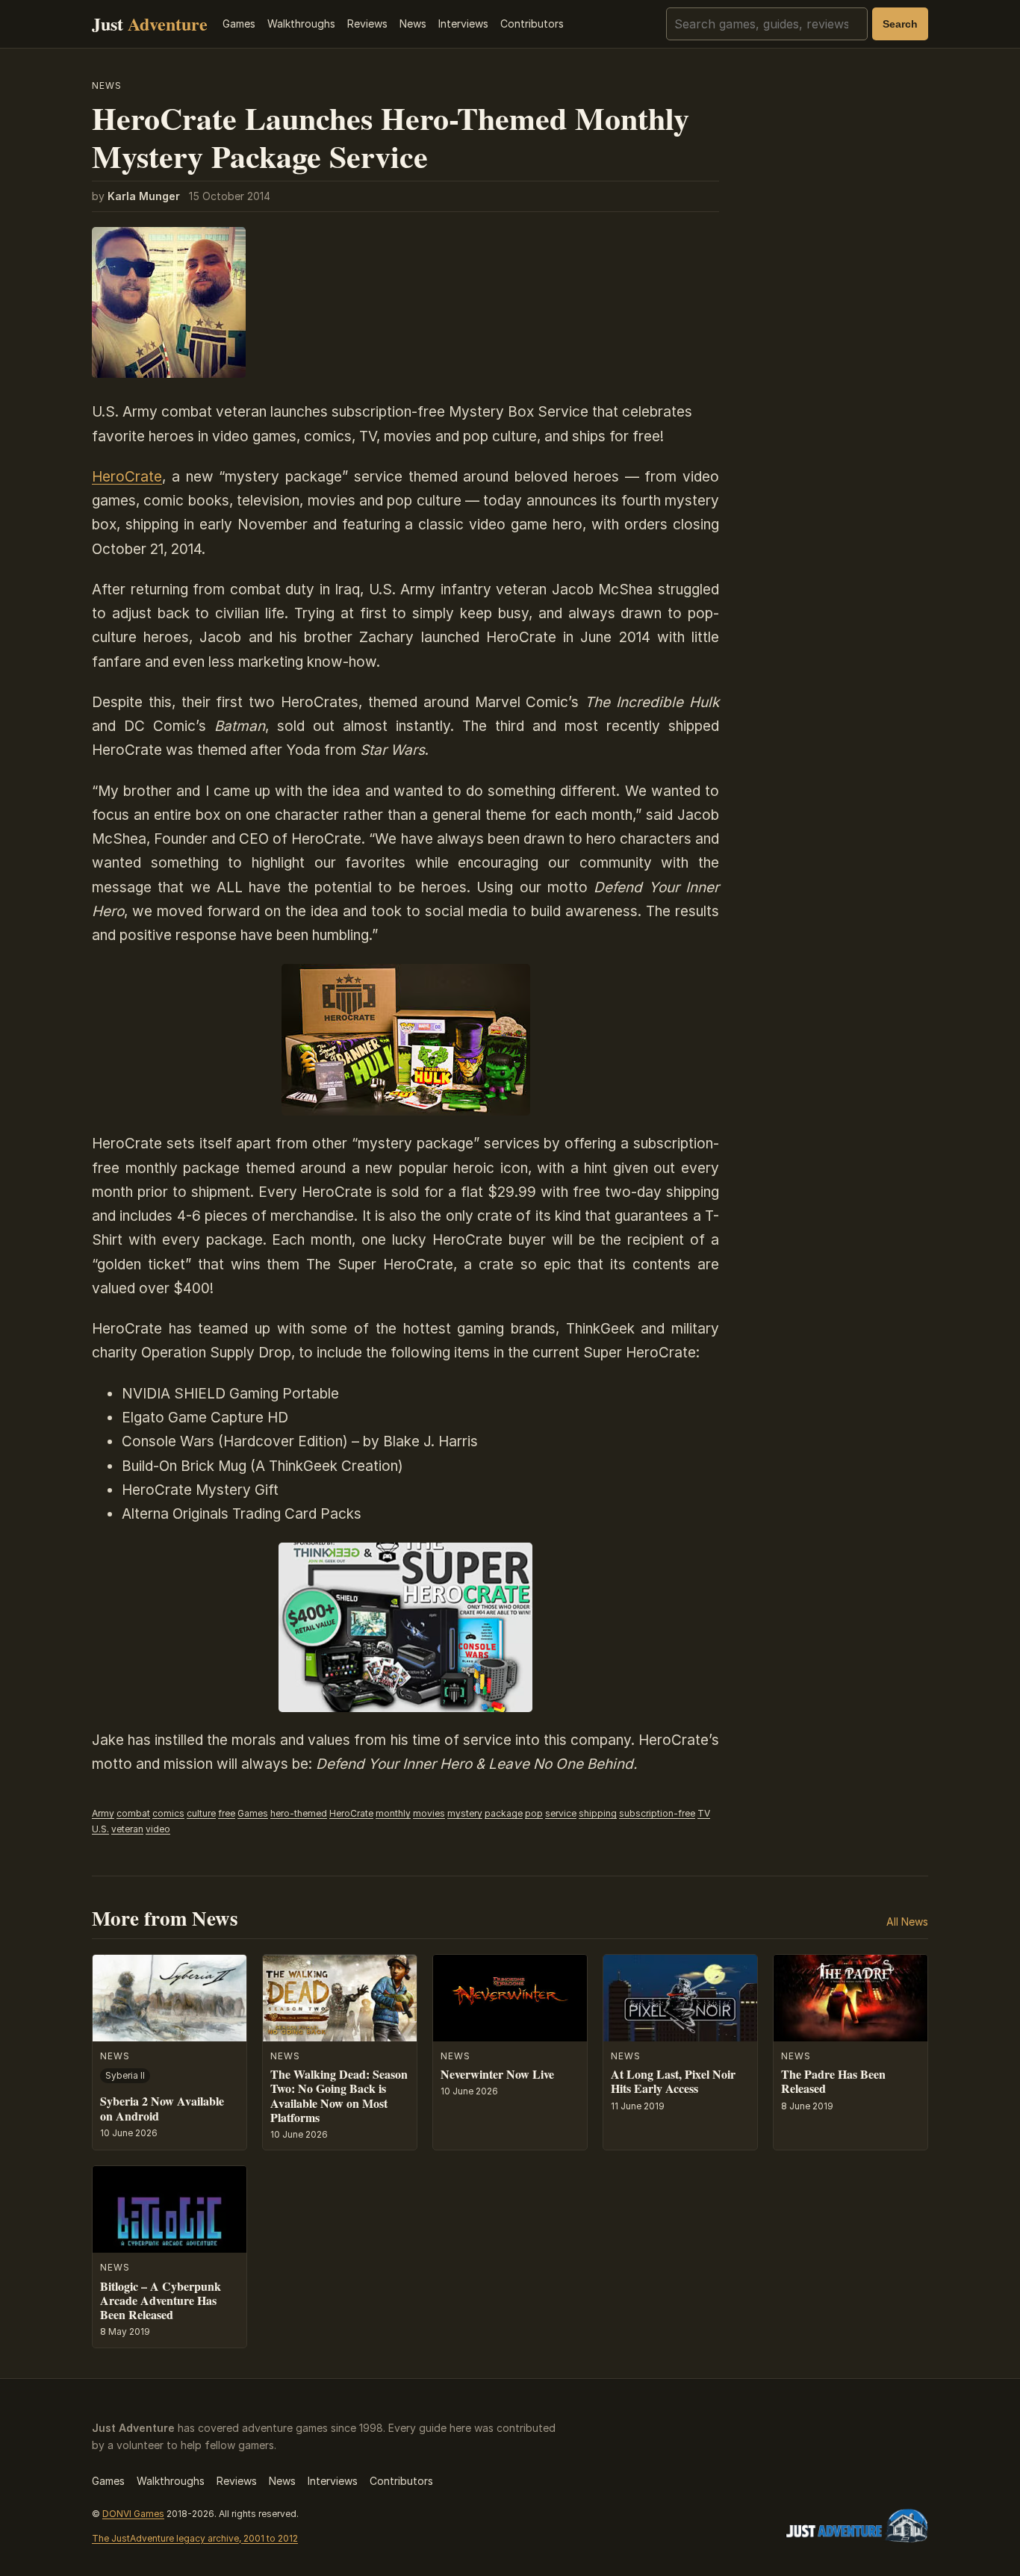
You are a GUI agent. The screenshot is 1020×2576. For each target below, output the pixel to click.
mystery (465, 1813)
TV (704, 1813)
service (561, 1813)
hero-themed (299, 1813)
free (227, 1813)
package (504, 1813)
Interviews (463, 24)
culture (201, 1813)
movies (429, 1813)
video (158, 1829)
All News (907, 1922)
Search (900, 24)
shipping (598, 1813)
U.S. (100, 1829)
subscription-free (657, 1813)
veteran (127, 1829)
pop (534, 1813)
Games (239, 24)
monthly (393, 1813)
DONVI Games (133, 2514)
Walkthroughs (301, 24)
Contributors (532, 24)
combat (133, 1813)
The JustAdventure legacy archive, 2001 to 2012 (195, 2538)
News (413, 24)
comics (168, 1813)
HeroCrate (127, 477)
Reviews (367, 24)
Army (103, 1813)
